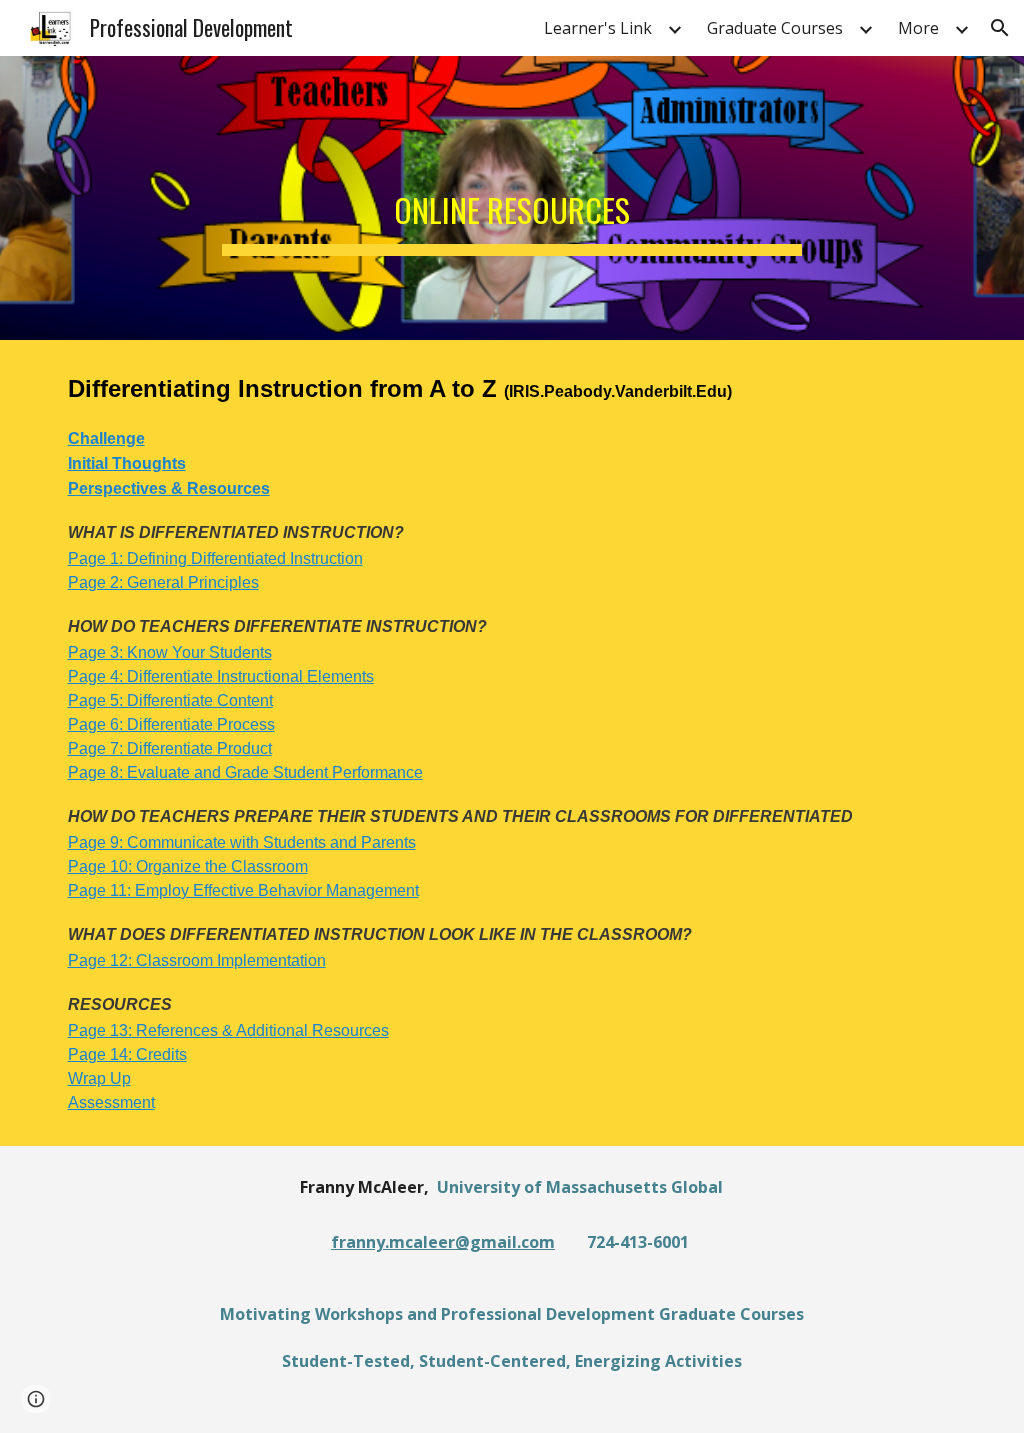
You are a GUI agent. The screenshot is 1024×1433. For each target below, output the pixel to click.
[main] (511, 198)
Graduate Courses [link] (775, 28)
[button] (1000, 28)
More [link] (918, 28)
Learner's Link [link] (598, 28)
